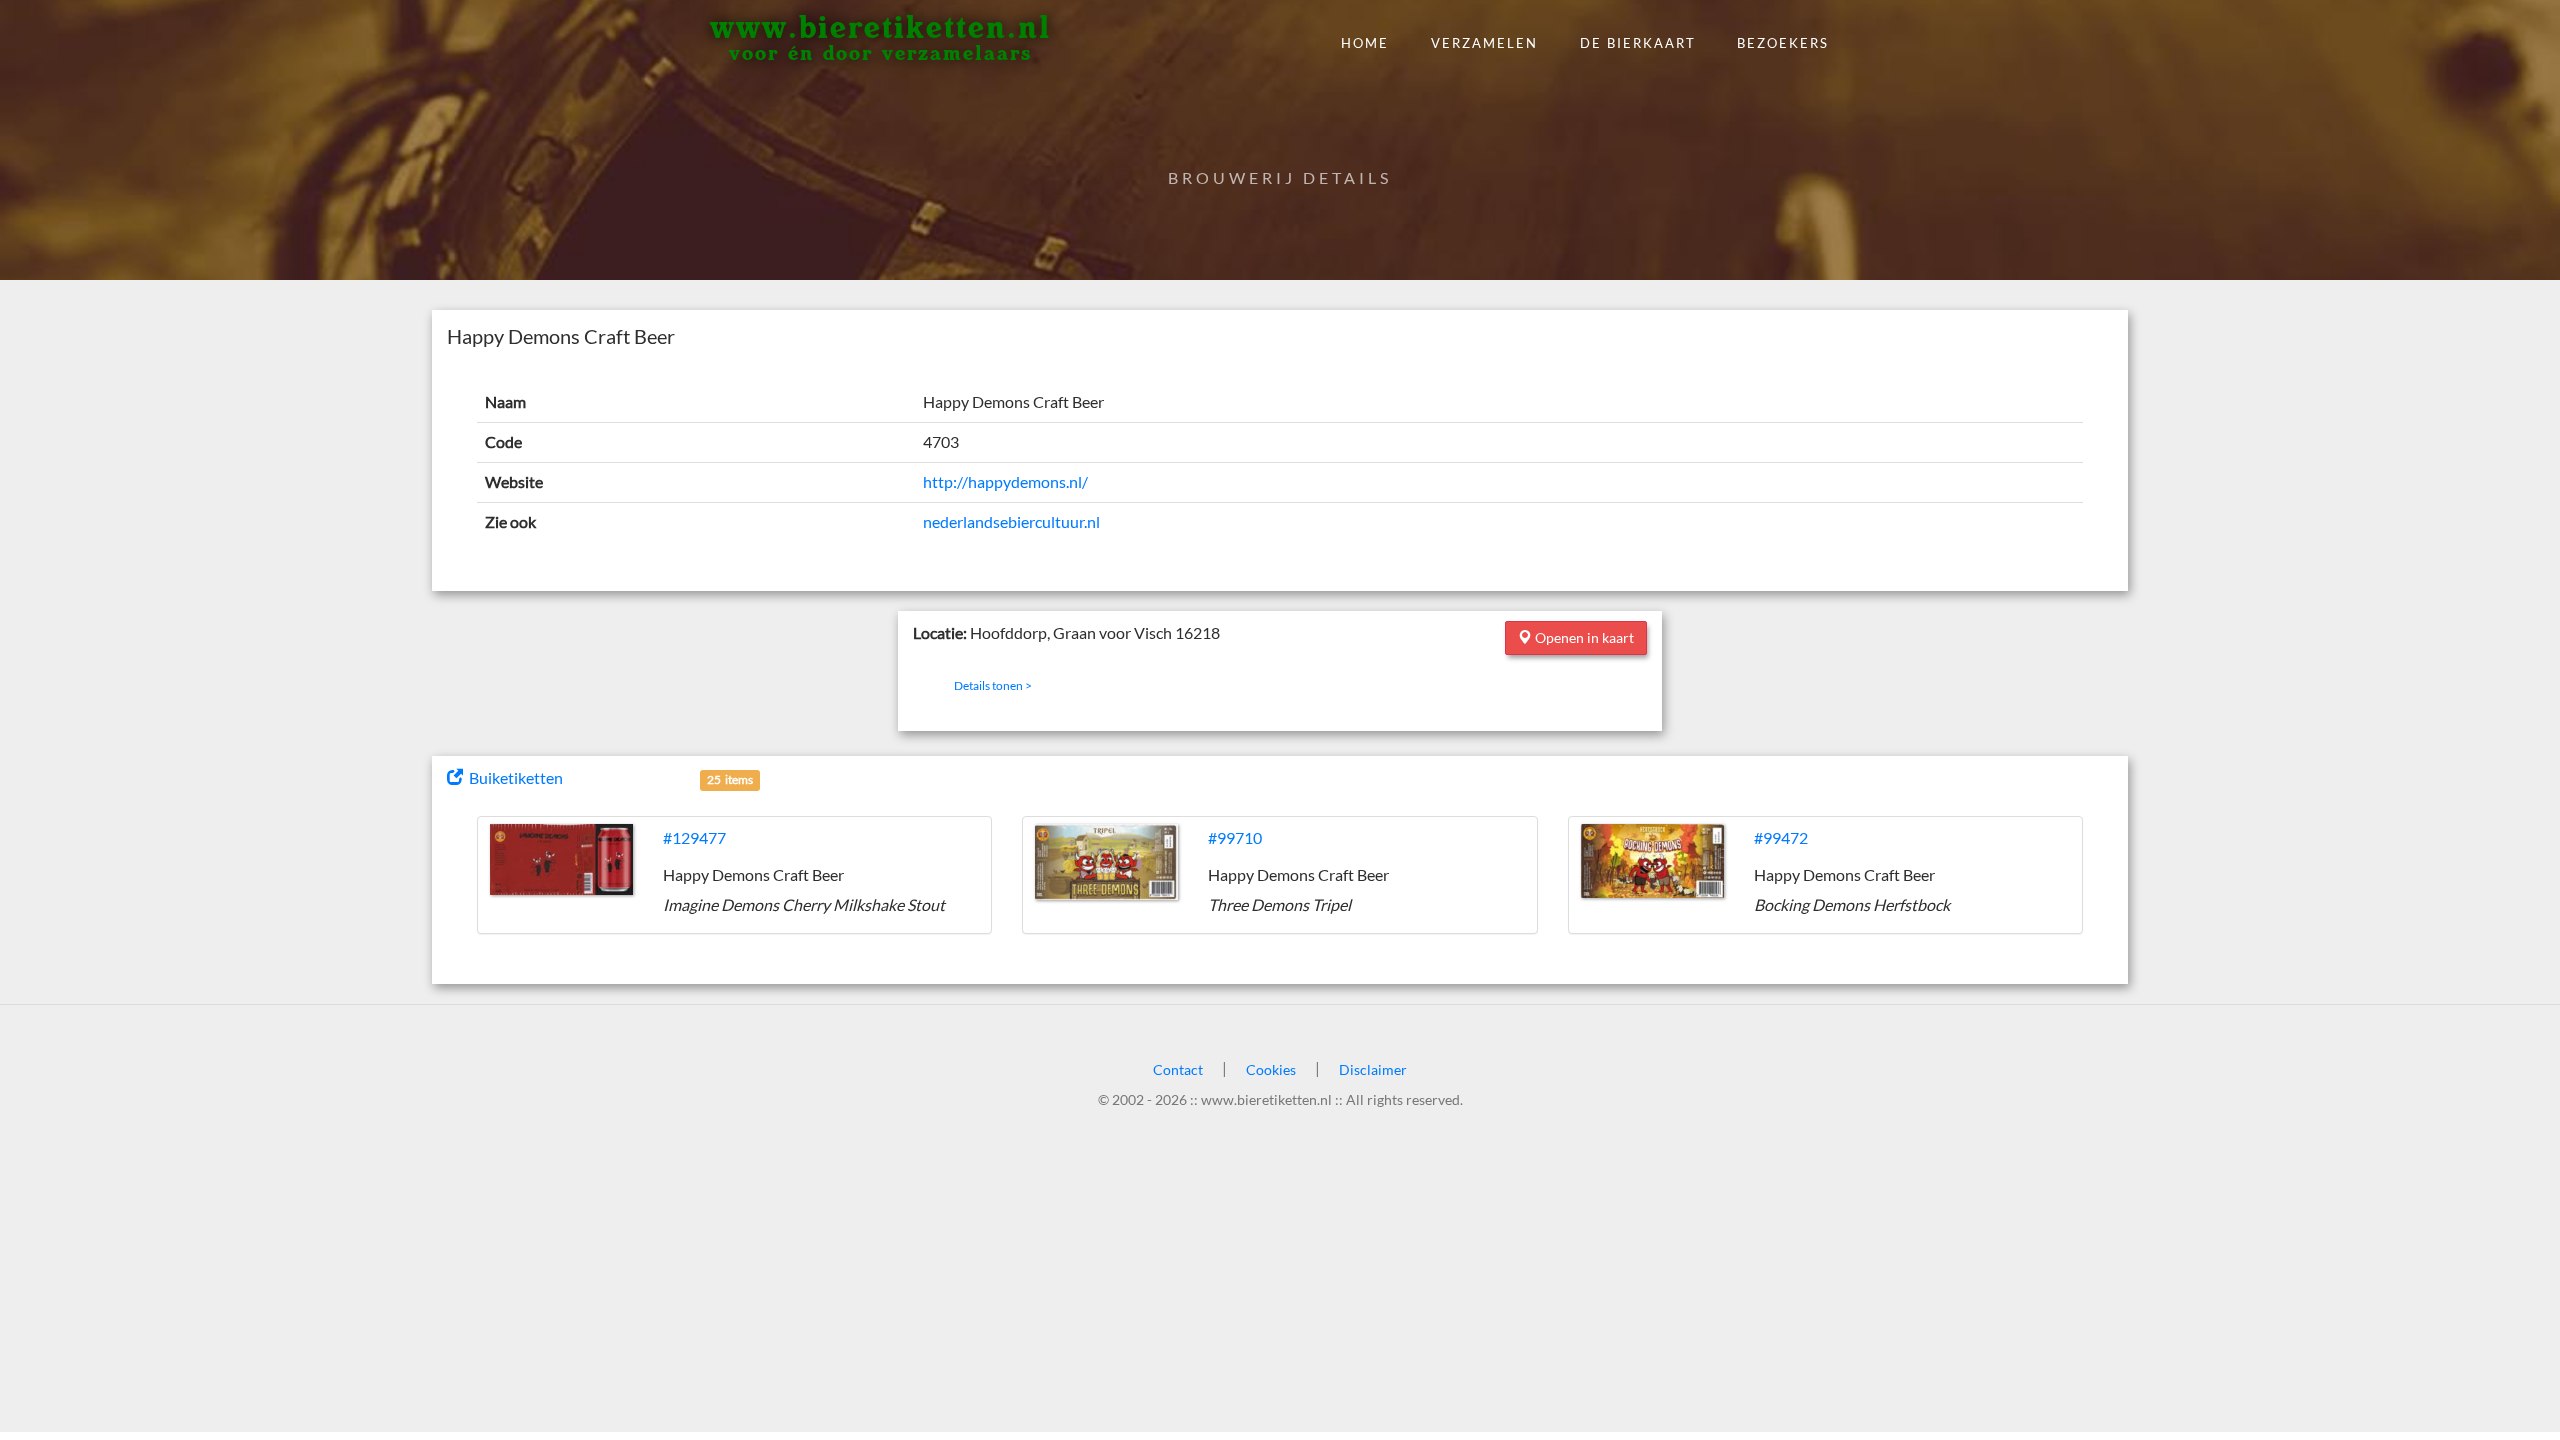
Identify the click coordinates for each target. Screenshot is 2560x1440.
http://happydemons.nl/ (1005, 481)
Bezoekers (1783, 43)
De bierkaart (1638, 43)
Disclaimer (1373, 1069)
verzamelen (1484, 43)
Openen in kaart (1583, 637)
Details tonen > (993, 685)
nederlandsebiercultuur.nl (1011, 521)
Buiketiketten (513, 777)
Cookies (1271, 1069)
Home (1365, 43)
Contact (1178, 1069)
